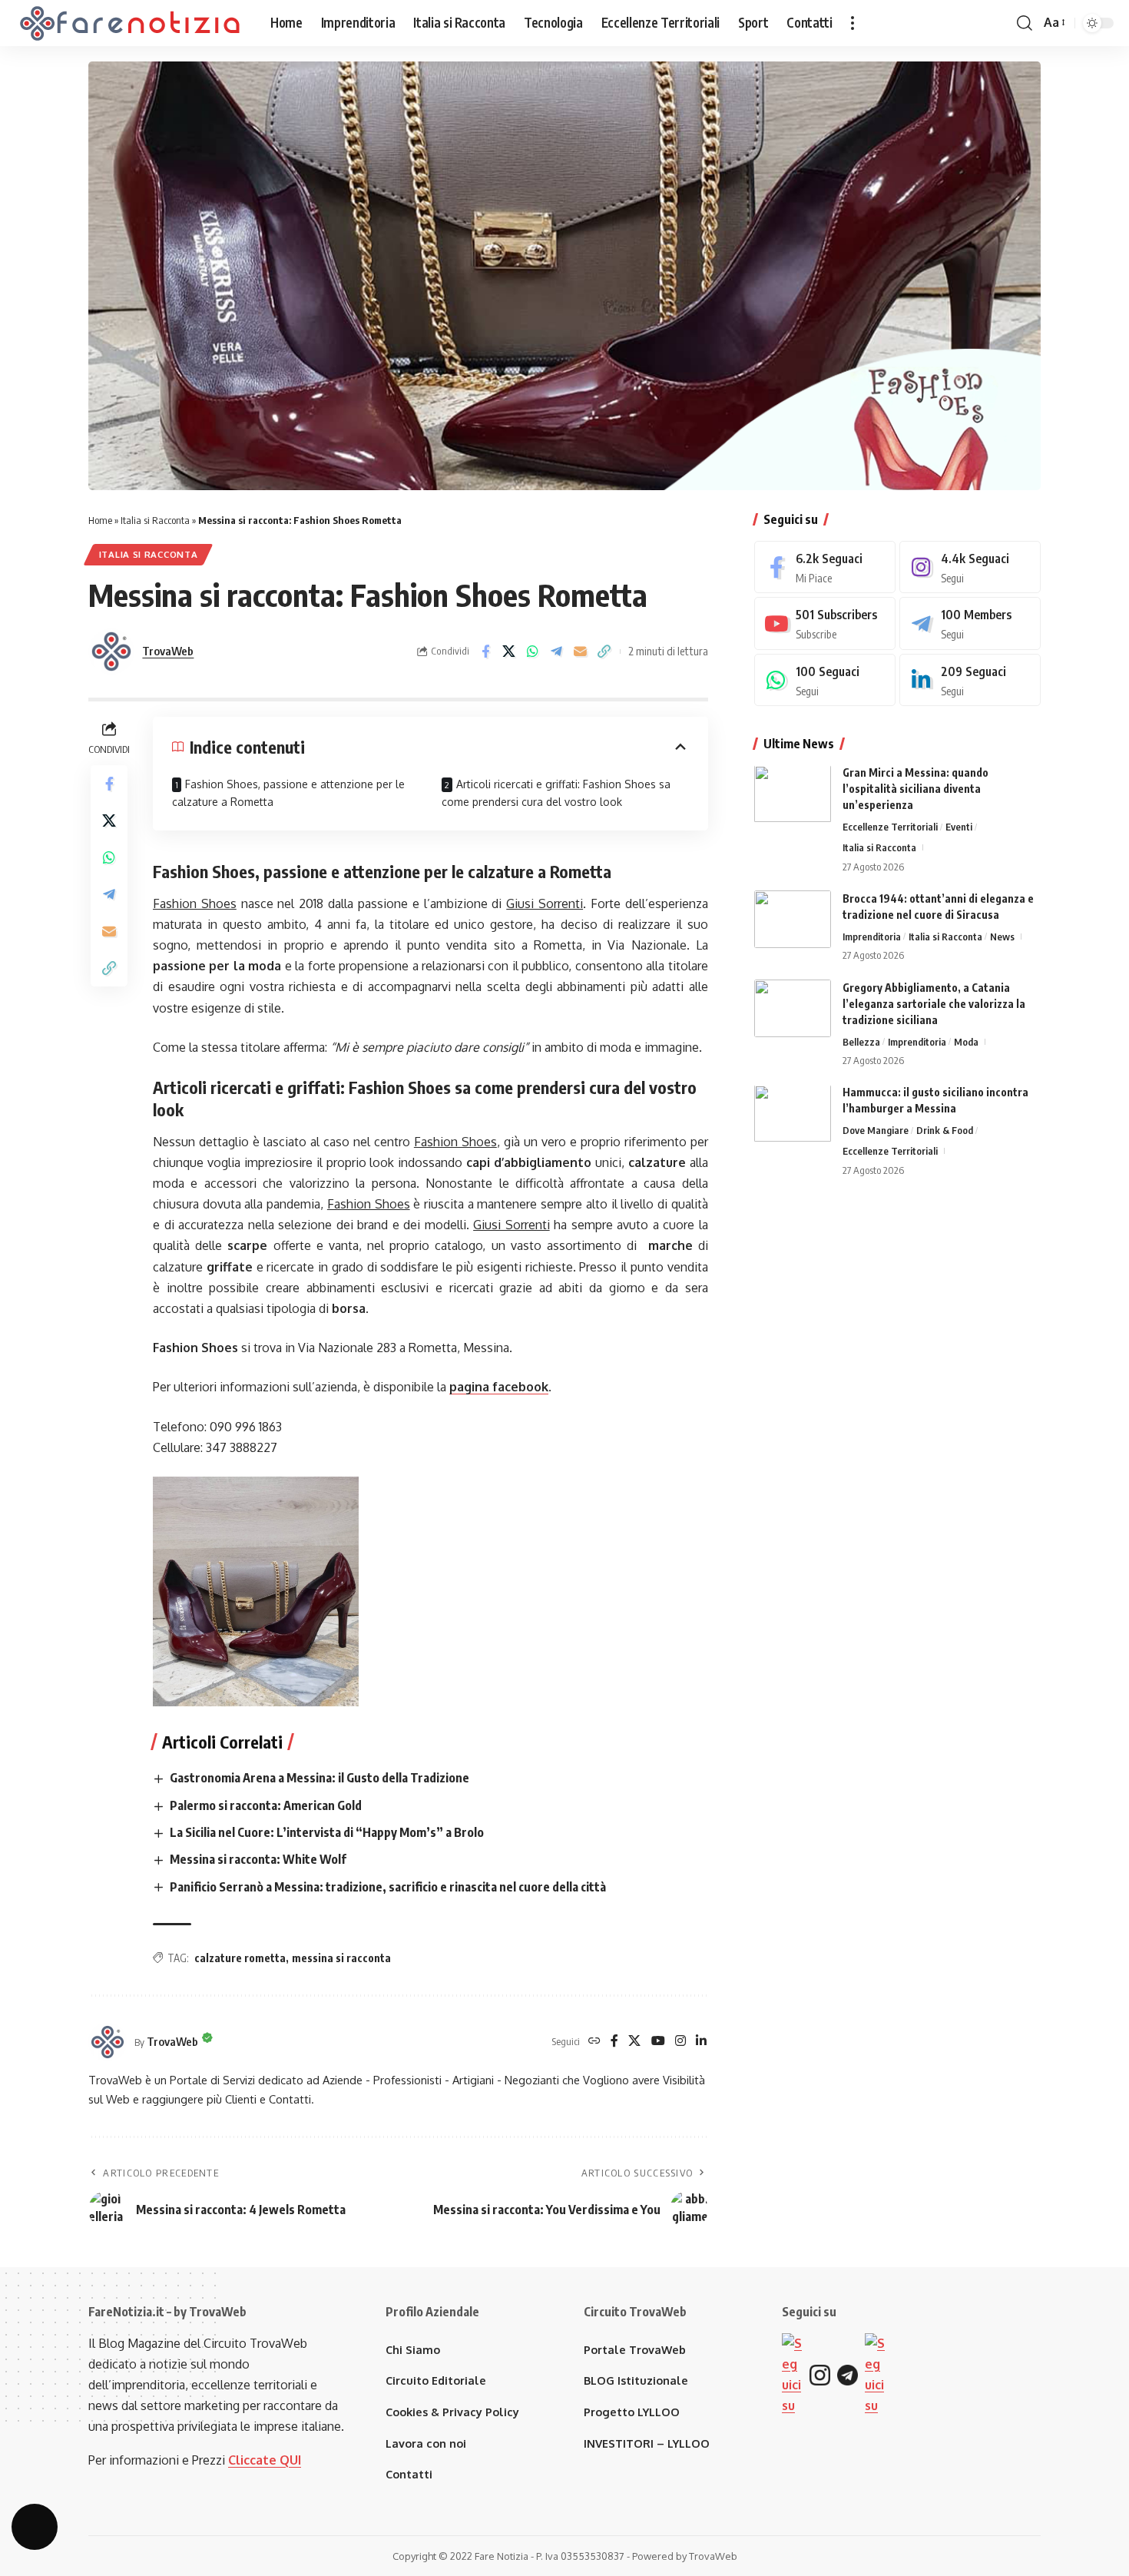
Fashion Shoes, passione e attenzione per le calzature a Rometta (288, 793)
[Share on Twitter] (509, 651)
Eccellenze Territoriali (890, 827)
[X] (634, 2042)
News (1002, 937)
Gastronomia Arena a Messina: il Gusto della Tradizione (319, 1778)
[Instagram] (680, 2042)
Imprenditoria (872, 937)
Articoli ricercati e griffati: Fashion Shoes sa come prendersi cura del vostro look (556, 793)
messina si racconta (341, 1958)
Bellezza (861, 1042)
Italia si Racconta (155, 520)
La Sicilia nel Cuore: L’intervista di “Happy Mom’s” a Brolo (327, 1832)
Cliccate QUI (265, 2460)
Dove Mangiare (876, 1131)
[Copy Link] (604, 651)
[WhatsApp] (825, 680)
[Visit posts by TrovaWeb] (111, 651)
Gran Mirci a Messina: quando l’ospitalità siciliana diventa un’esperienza (915, 789)
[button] (853, 23)
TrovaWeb (168, 651)
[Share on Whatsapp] (533, 651)
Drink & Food (945, 1131)
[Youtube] (825, 624)
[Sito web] (594, 2042)
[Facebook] (614, 2042)
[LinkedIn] (701, 2042)
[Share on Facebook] (485, 651)
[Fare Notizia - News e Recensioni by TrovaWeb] (131, 23)
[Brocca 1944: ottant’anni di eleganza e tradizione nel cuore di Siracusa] (793, 919)
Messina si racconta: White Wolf (258, 1859)
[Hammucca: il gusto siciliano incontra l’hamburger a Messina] (793, 1114)
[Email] (581, 651)
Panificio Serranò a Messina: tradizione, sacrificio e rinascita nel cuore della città (388, 1887)
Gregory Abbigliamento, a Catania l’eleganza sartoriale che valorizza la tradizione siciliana (934, 1004)
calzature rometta (240, 1958)
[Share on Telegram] (557, 651)
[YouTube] (658, 2042)
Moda (966, 1042)
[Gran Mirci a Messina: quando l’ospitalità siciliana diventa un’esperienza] (793, 794)
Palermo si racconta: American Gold (266, 1805)
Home (100, 520)
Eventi (959, 827)
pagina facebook (499, 1387)
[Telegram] (970, 624)
